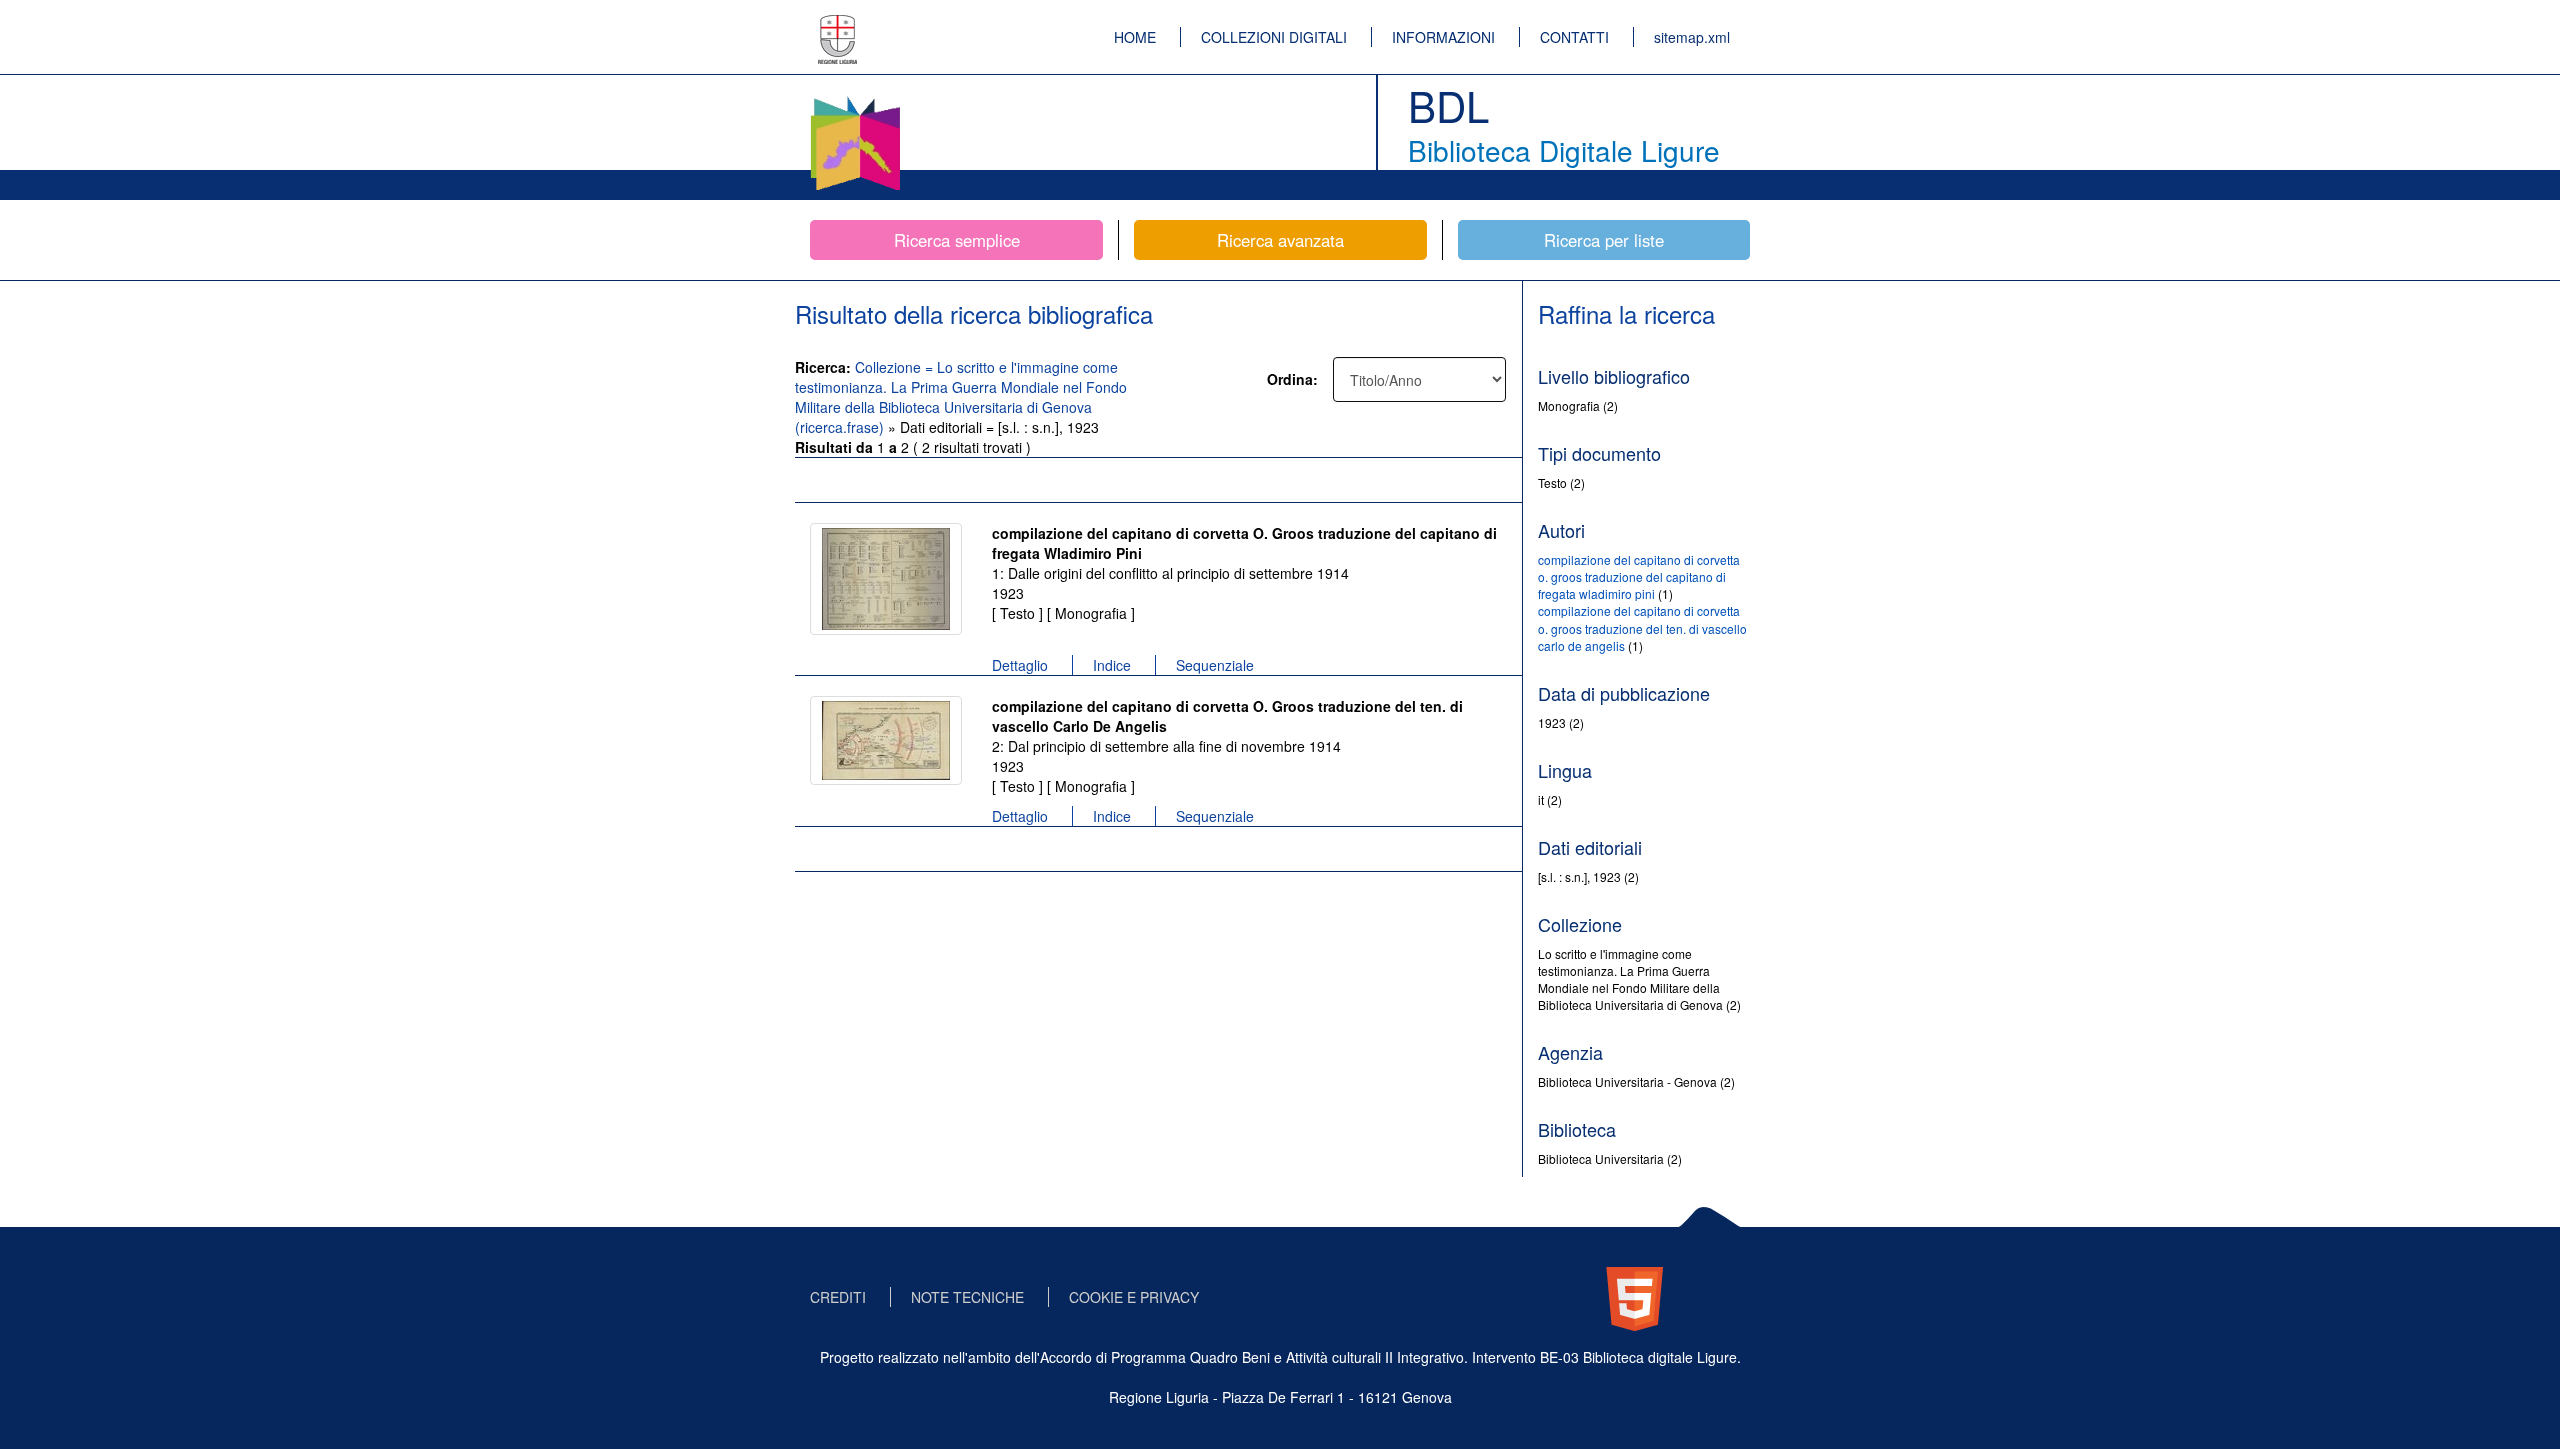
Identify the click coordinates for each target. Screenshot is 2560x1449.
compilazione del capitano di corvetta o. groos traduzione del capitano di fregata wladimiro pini (1639, 576)
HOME (1135, 37)
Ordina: (1292, 379)
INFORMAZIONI (1443, 37)
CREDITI (838, 1297)
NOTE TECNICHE (967, 1297)
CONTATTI (1574, 37)
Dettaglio (1020, 665)
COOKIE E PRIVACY (1134, 1297)
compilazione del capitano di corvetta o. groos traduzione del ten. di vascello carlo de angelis (1642, 627)
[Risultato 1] (886, 579)
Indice (1112, 665)
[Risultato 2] (886, 740)
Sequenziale (1215, 665)
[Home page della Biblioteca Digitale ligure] (855, 100)
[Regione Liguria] (838, 25)
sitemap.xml (1692, 37)
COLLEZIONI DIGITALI (1274, 37)
